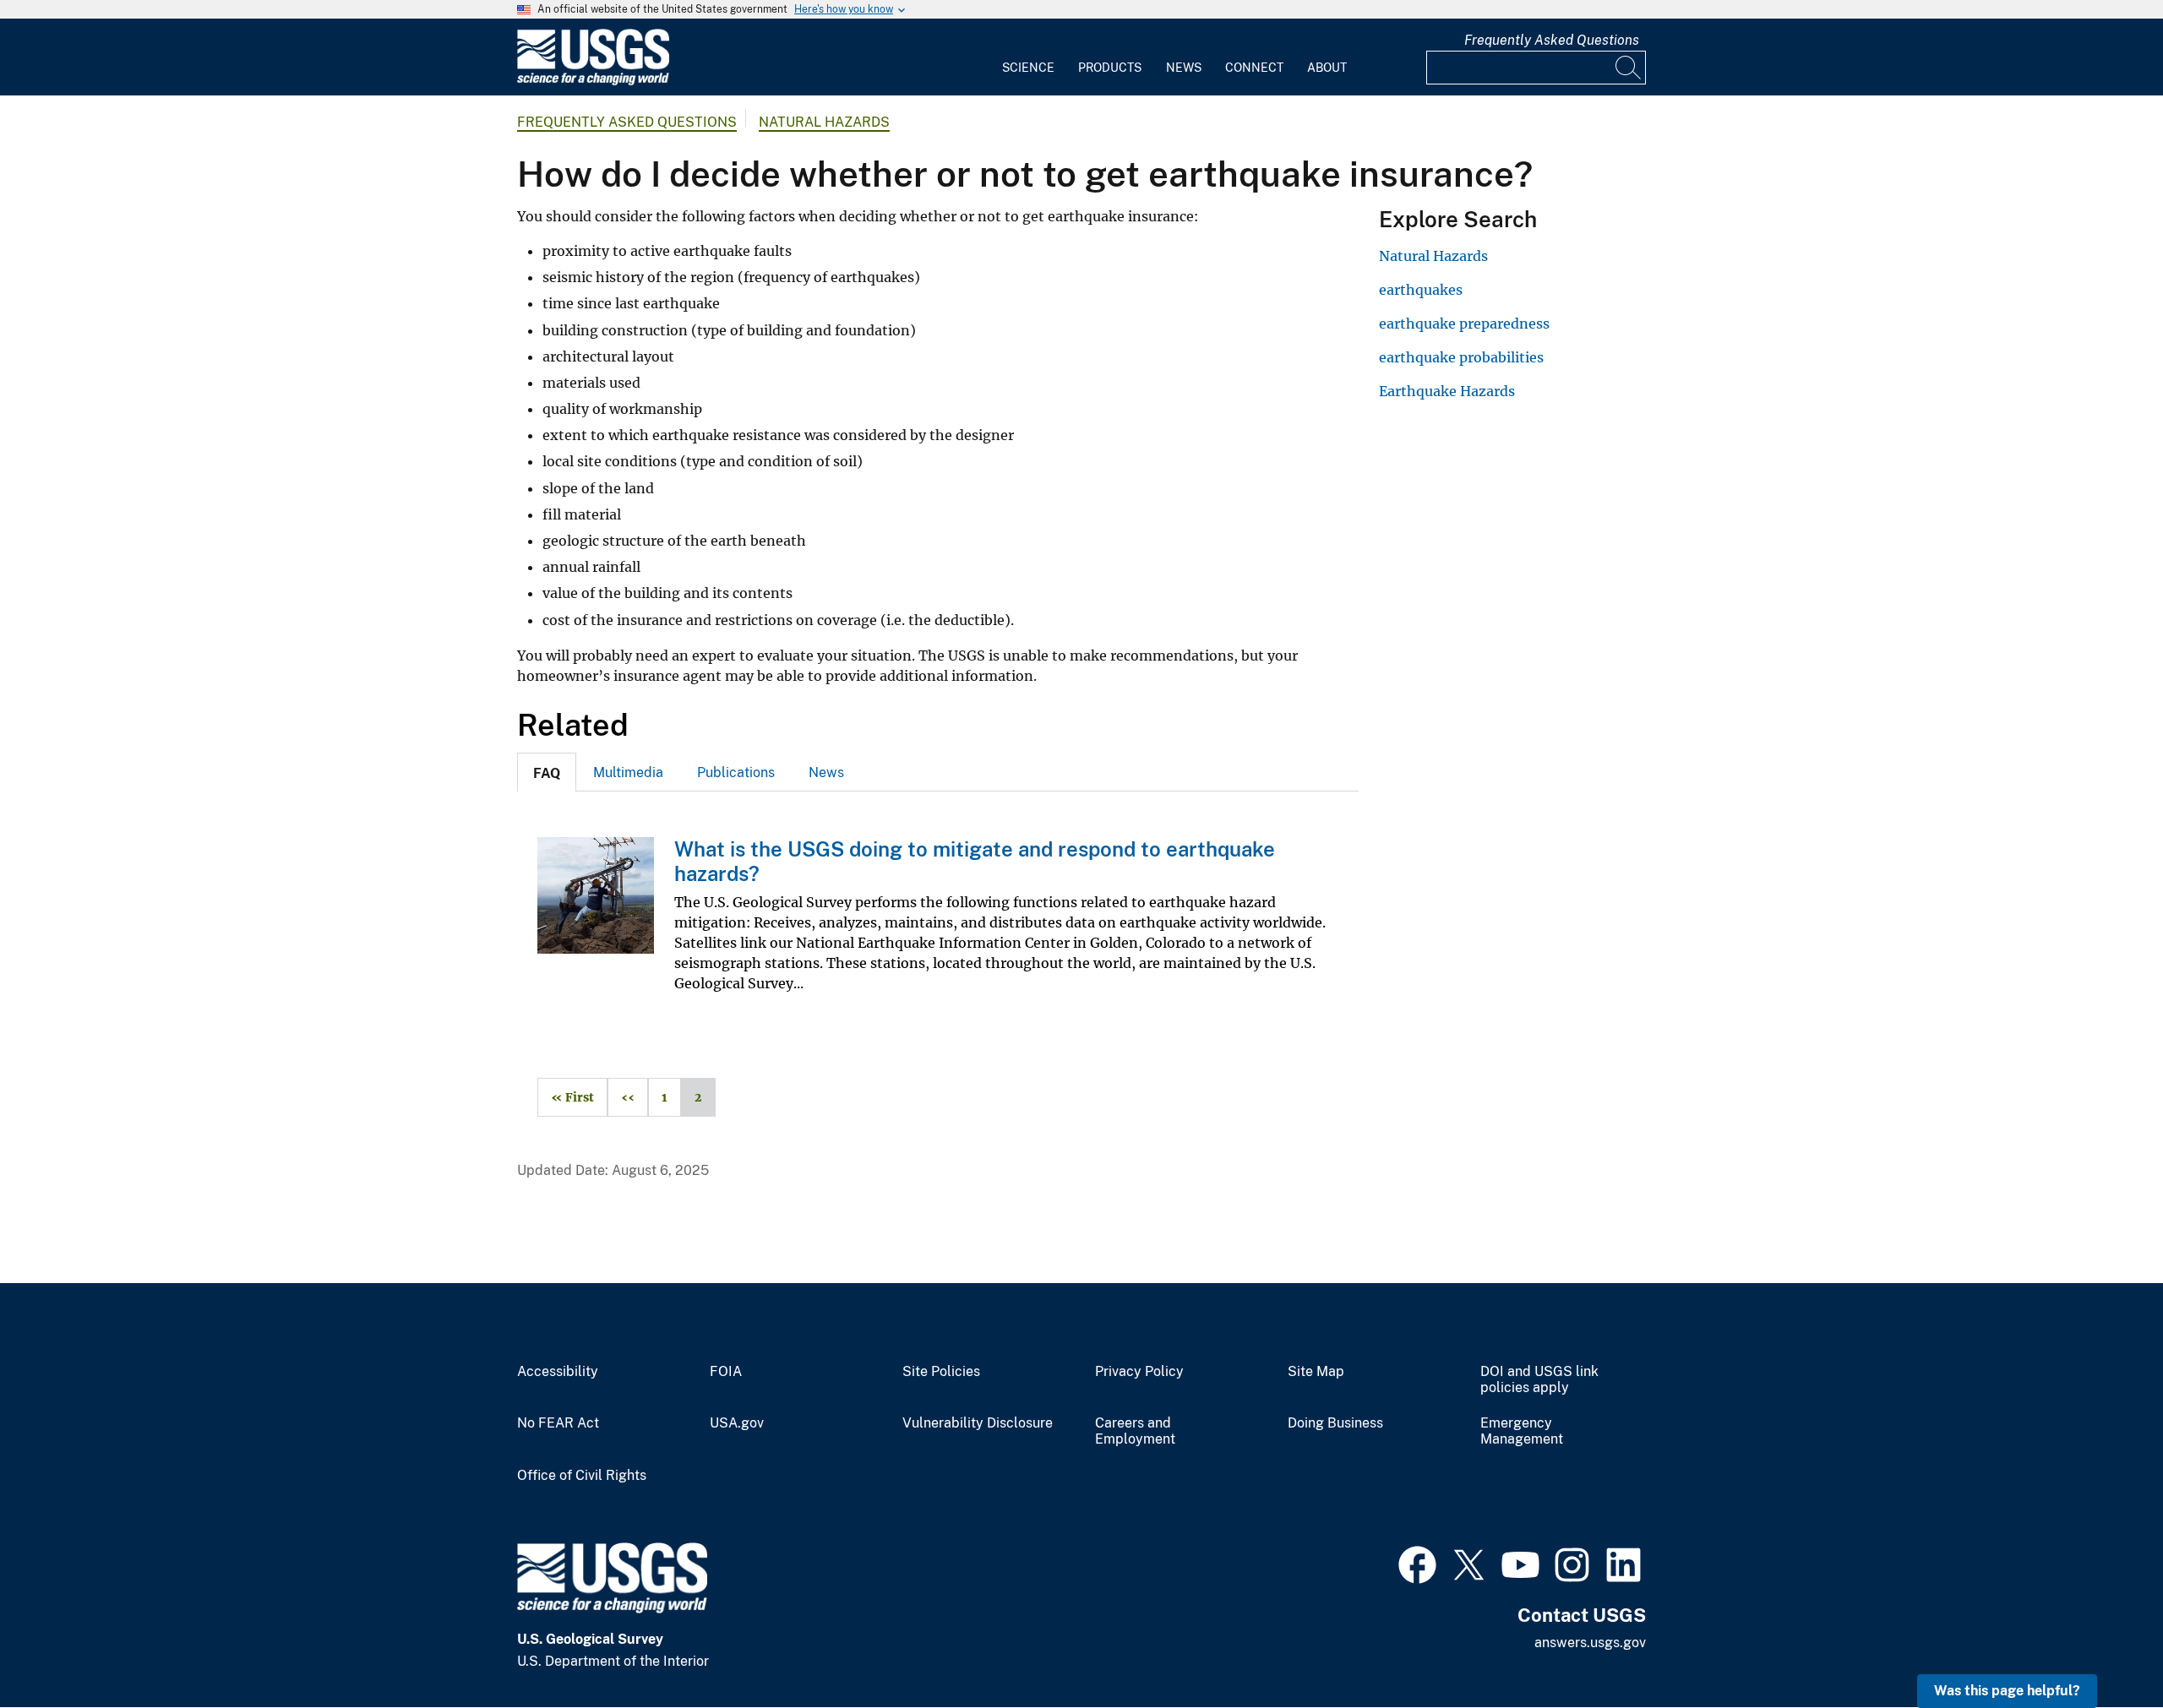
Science (1028, 68)
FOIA (726, 1372)
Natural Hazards (824, 122)
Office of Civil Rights (582, 1476)
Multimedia (628, 772)
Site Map (1316, 1372)
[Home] (593, 82)
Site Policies (941, 1372)
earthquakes (1421, 290)
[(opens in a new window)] (1417, 1563)
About (1327, 68)
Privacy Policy (1139, 1372)
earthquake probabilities (1461, 357)
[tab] (547, 772)
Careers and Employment (1135, 1431)
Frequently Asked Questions (1552, 40)
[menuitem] (1028, 57)
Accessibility (558, 1372)
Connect (1254, 68)
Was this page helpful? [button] (2007, 1691)
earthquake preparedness (1464, 324)
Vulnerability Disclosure (978, 1423)
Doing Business (1335, 1423)
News (1184, 68)
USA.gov (737, 1423)
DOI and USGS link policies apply (1539, 1380)
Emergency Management (1522, 1431)
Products (1110, 68)
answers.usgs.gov (1590, 1643)
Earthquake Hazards (1447, 391)
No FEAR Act (558, 1423)
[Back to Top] (2102, 1647)
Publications (736, 772)
